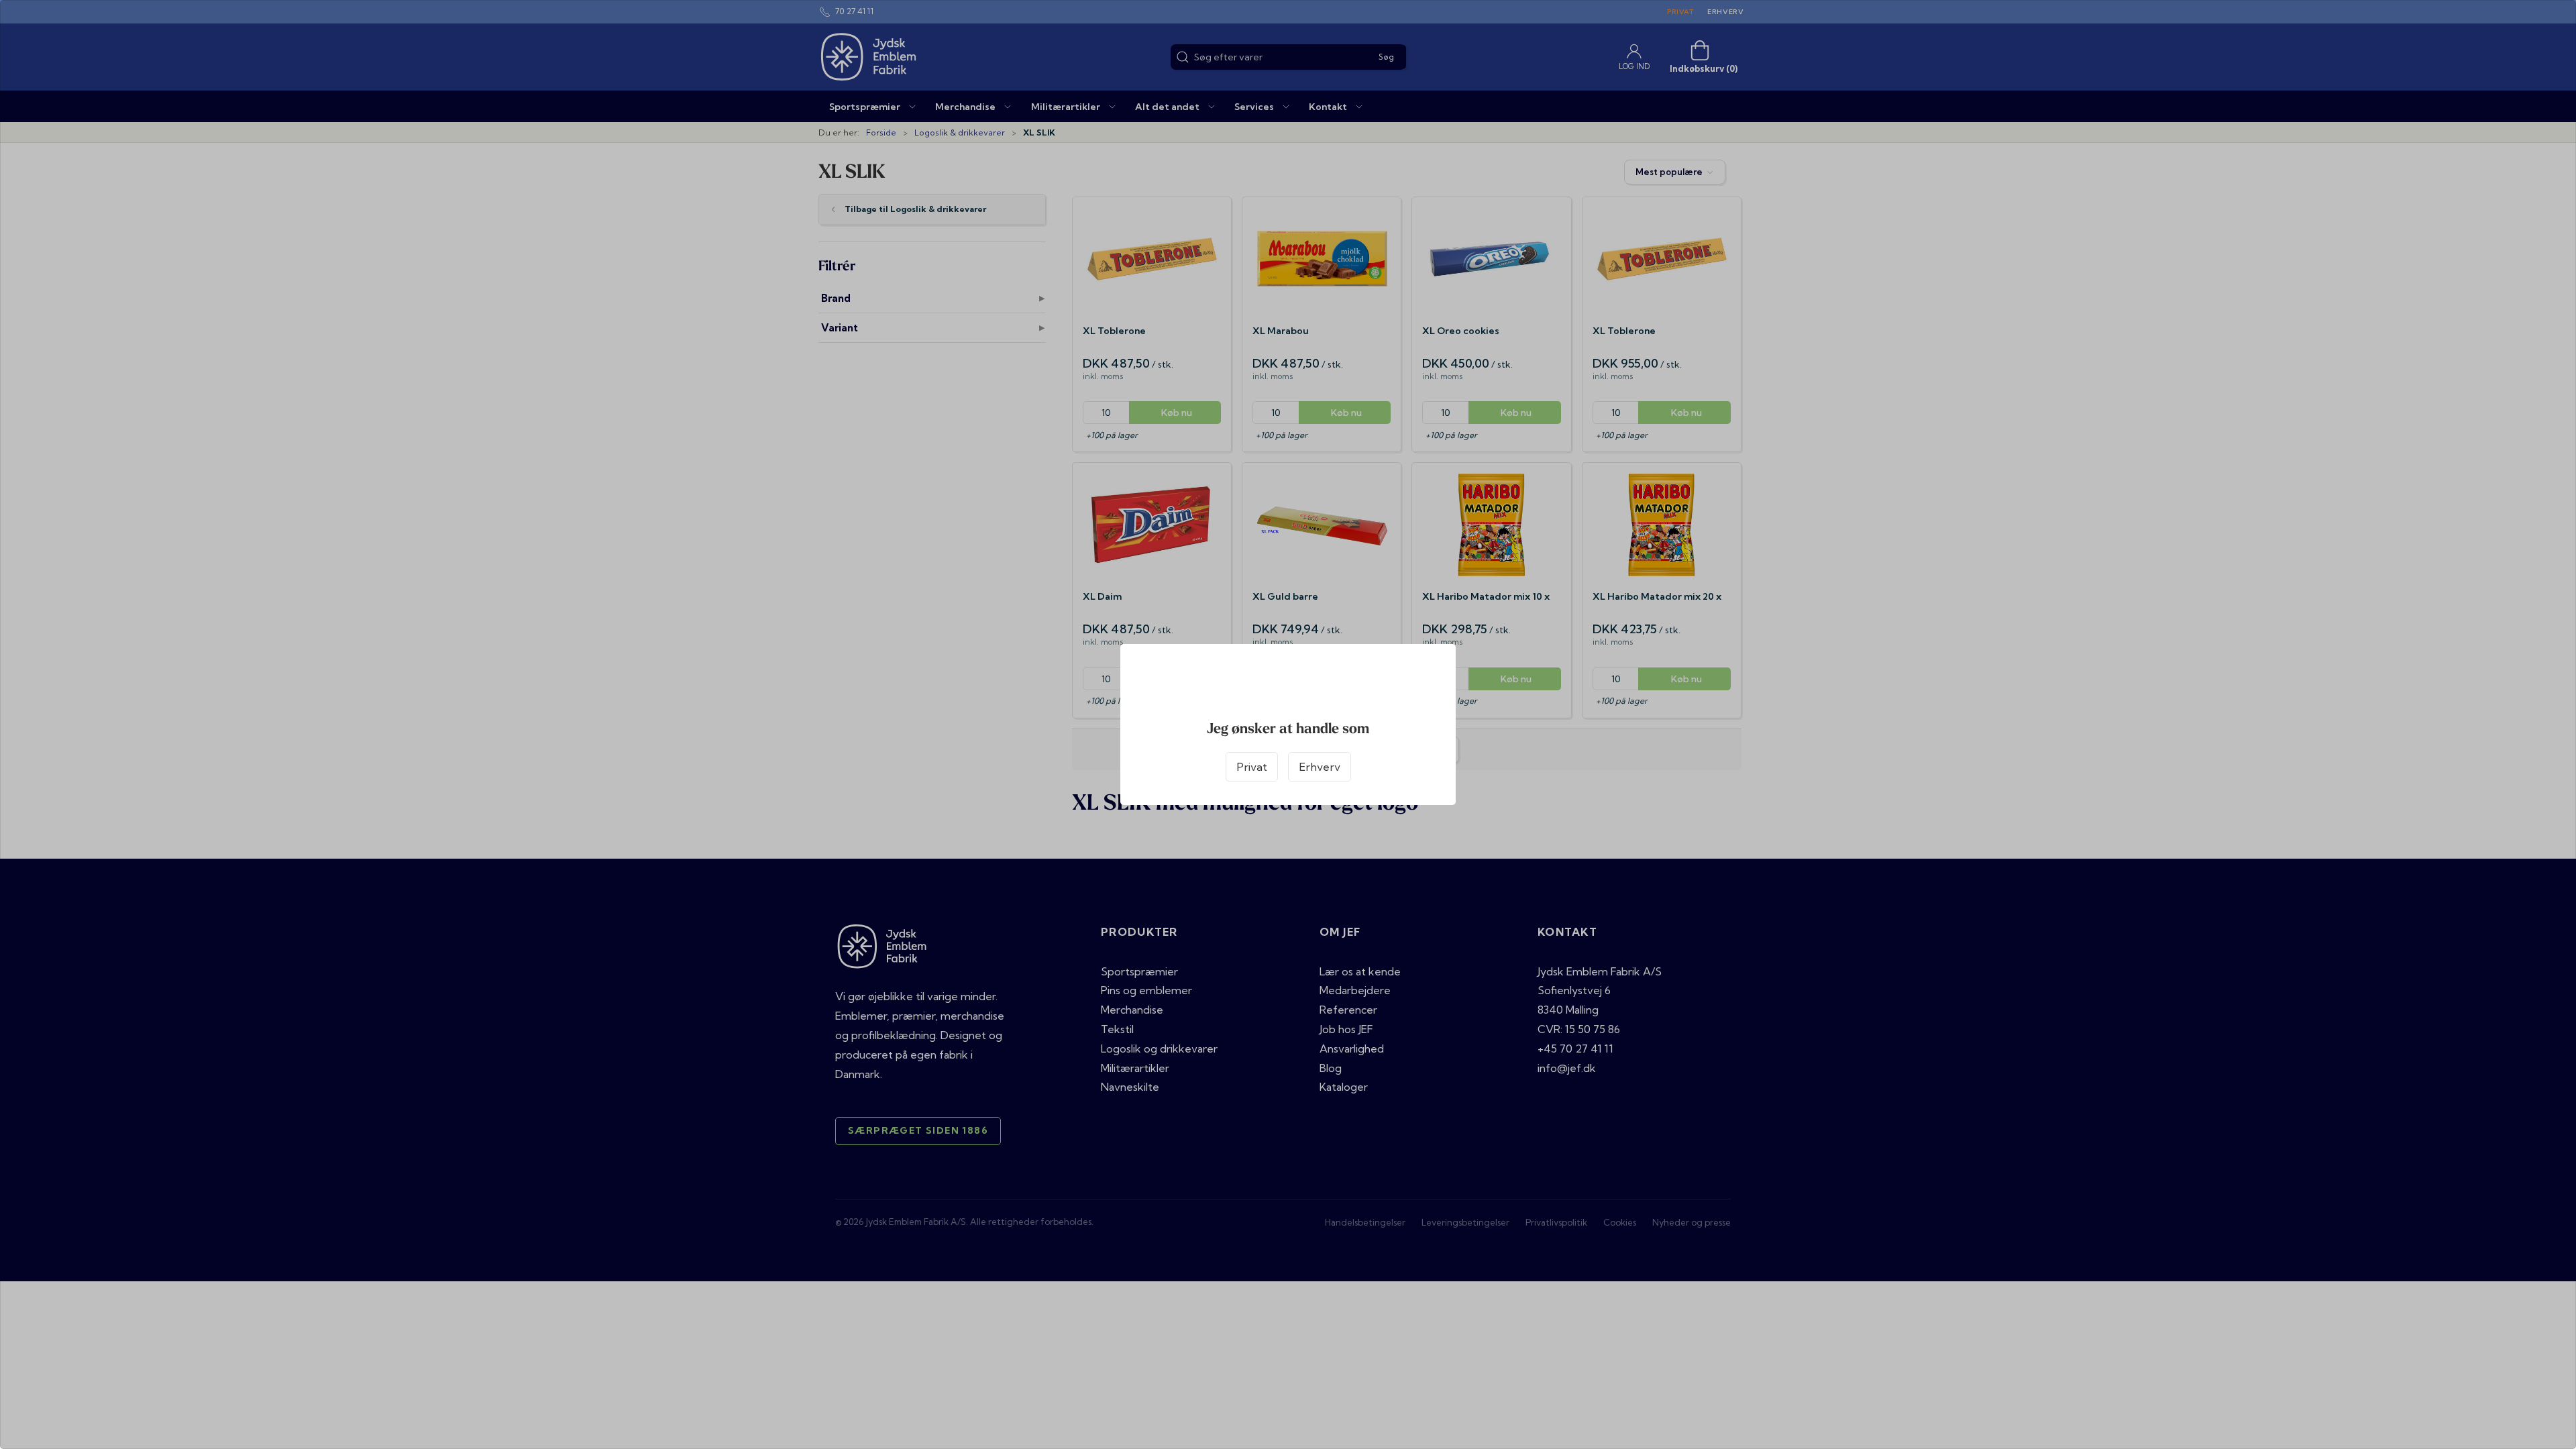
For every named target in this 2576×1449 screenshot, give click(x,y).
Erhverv (1320, 767)
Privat (1252, 767)
